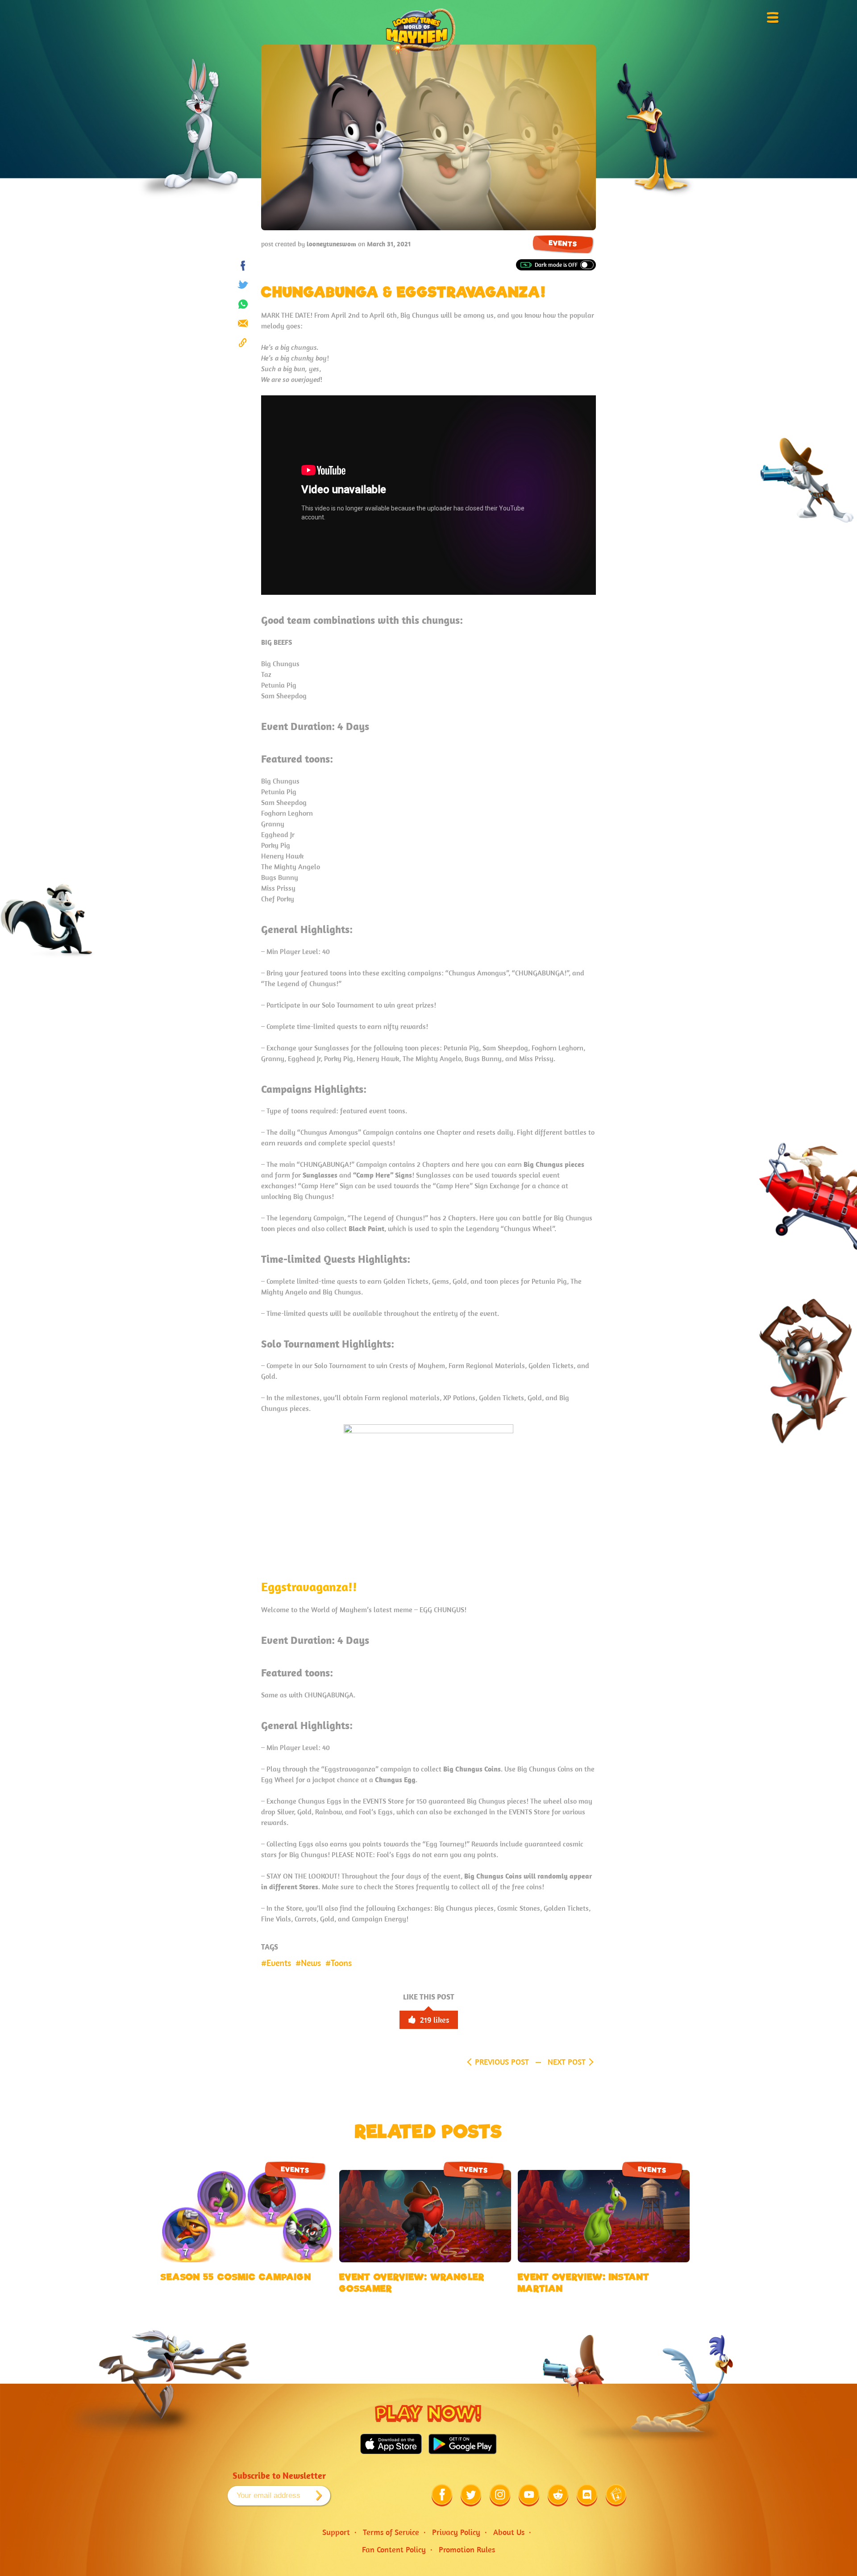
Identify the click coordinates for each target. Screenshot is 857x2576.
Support (336, 2532)
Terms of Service (391, 2532)
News (311, 1963)
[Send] (243, 323)
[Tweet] (243, 285)
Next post (567, 2062)
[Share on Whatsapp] (243, 304)
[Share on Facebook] (243, 266)
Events (563, 243)
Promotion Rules (467, 2549)
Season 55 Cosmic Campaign (236, 2277)
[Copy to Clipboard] (243, 342)
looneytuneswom (331, 244)
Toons (341, 1963)
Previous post (502, 2062)
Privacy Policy (456, 2532)
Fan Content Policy (394, 2549)
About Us (509, 2532)
